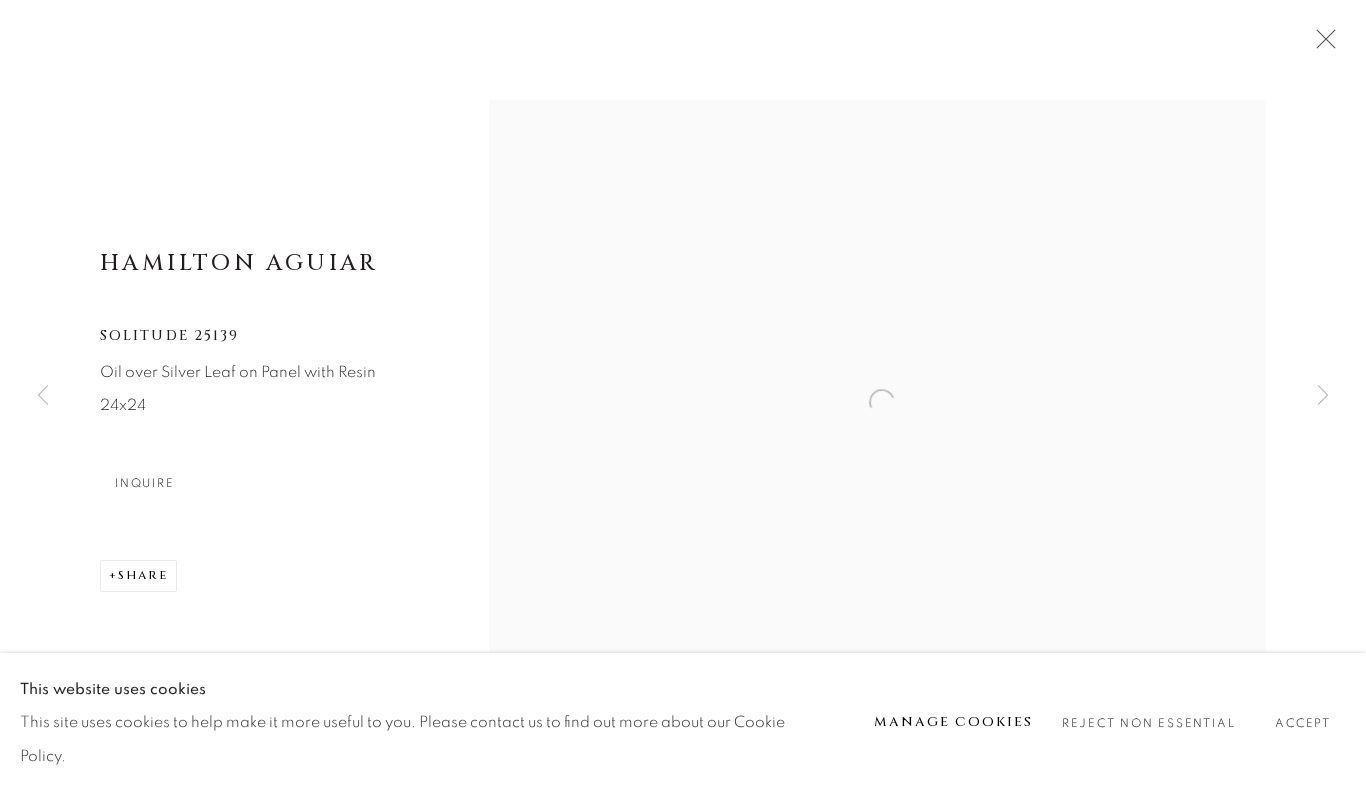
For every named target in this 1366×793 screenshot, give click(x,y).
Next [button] (1323, 396)
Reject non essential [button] (1148, 723)
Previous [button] (43, 396)
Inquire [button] (144, 483)
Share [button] (143, 575)
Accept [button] (1303, 723)
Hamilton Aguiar (239, 263)
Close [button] (1321, 45)
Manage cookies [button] (953, 722)
